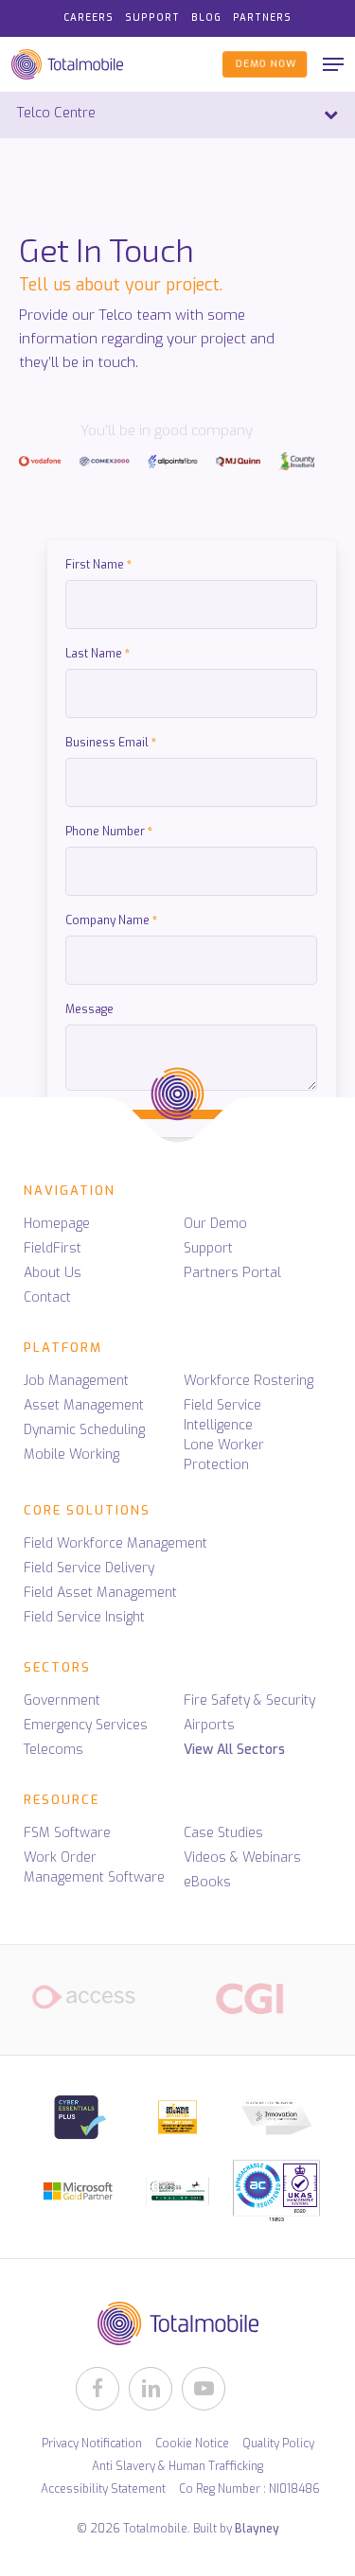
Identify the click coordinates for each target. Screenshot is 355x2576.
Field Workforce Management (115, 1543)
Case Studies (223, 1833)
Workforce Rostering (248, 1381)
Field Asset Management (100, 1593)
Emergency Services (86, 1725)
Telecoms (53, 1750)
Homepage (57, 1224)
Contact (47, 1297)
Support (208, 1248)
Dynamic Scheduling (84, 1430)
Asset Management (84, 1405)
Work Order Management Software (94, 1867)
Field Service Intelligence (222, 1415)
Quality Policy (278, 2444)
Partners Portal (232, 1273)
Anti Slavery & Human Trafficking (177, 2466)
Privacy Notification (92, 2444)
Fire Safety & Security (249, 1700)
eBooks (207, 1882)
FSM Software (67, 1833)
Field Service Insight (84, 1617)
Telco (115, 315)
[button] (333, 64)
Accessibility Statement (103, 2489)
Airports (209, 1725)
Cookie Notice (192, 2444)
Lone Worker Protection (224, 1455)
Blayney (257, 2529)
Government (62, 1700)
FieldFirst (53, 1248)
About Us (53, 1273)
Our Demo (215, 1224)
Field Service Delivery (89, 1568)
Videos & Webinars (242, 1858)
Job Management (76, 1381)
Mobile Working (71, 1454)
